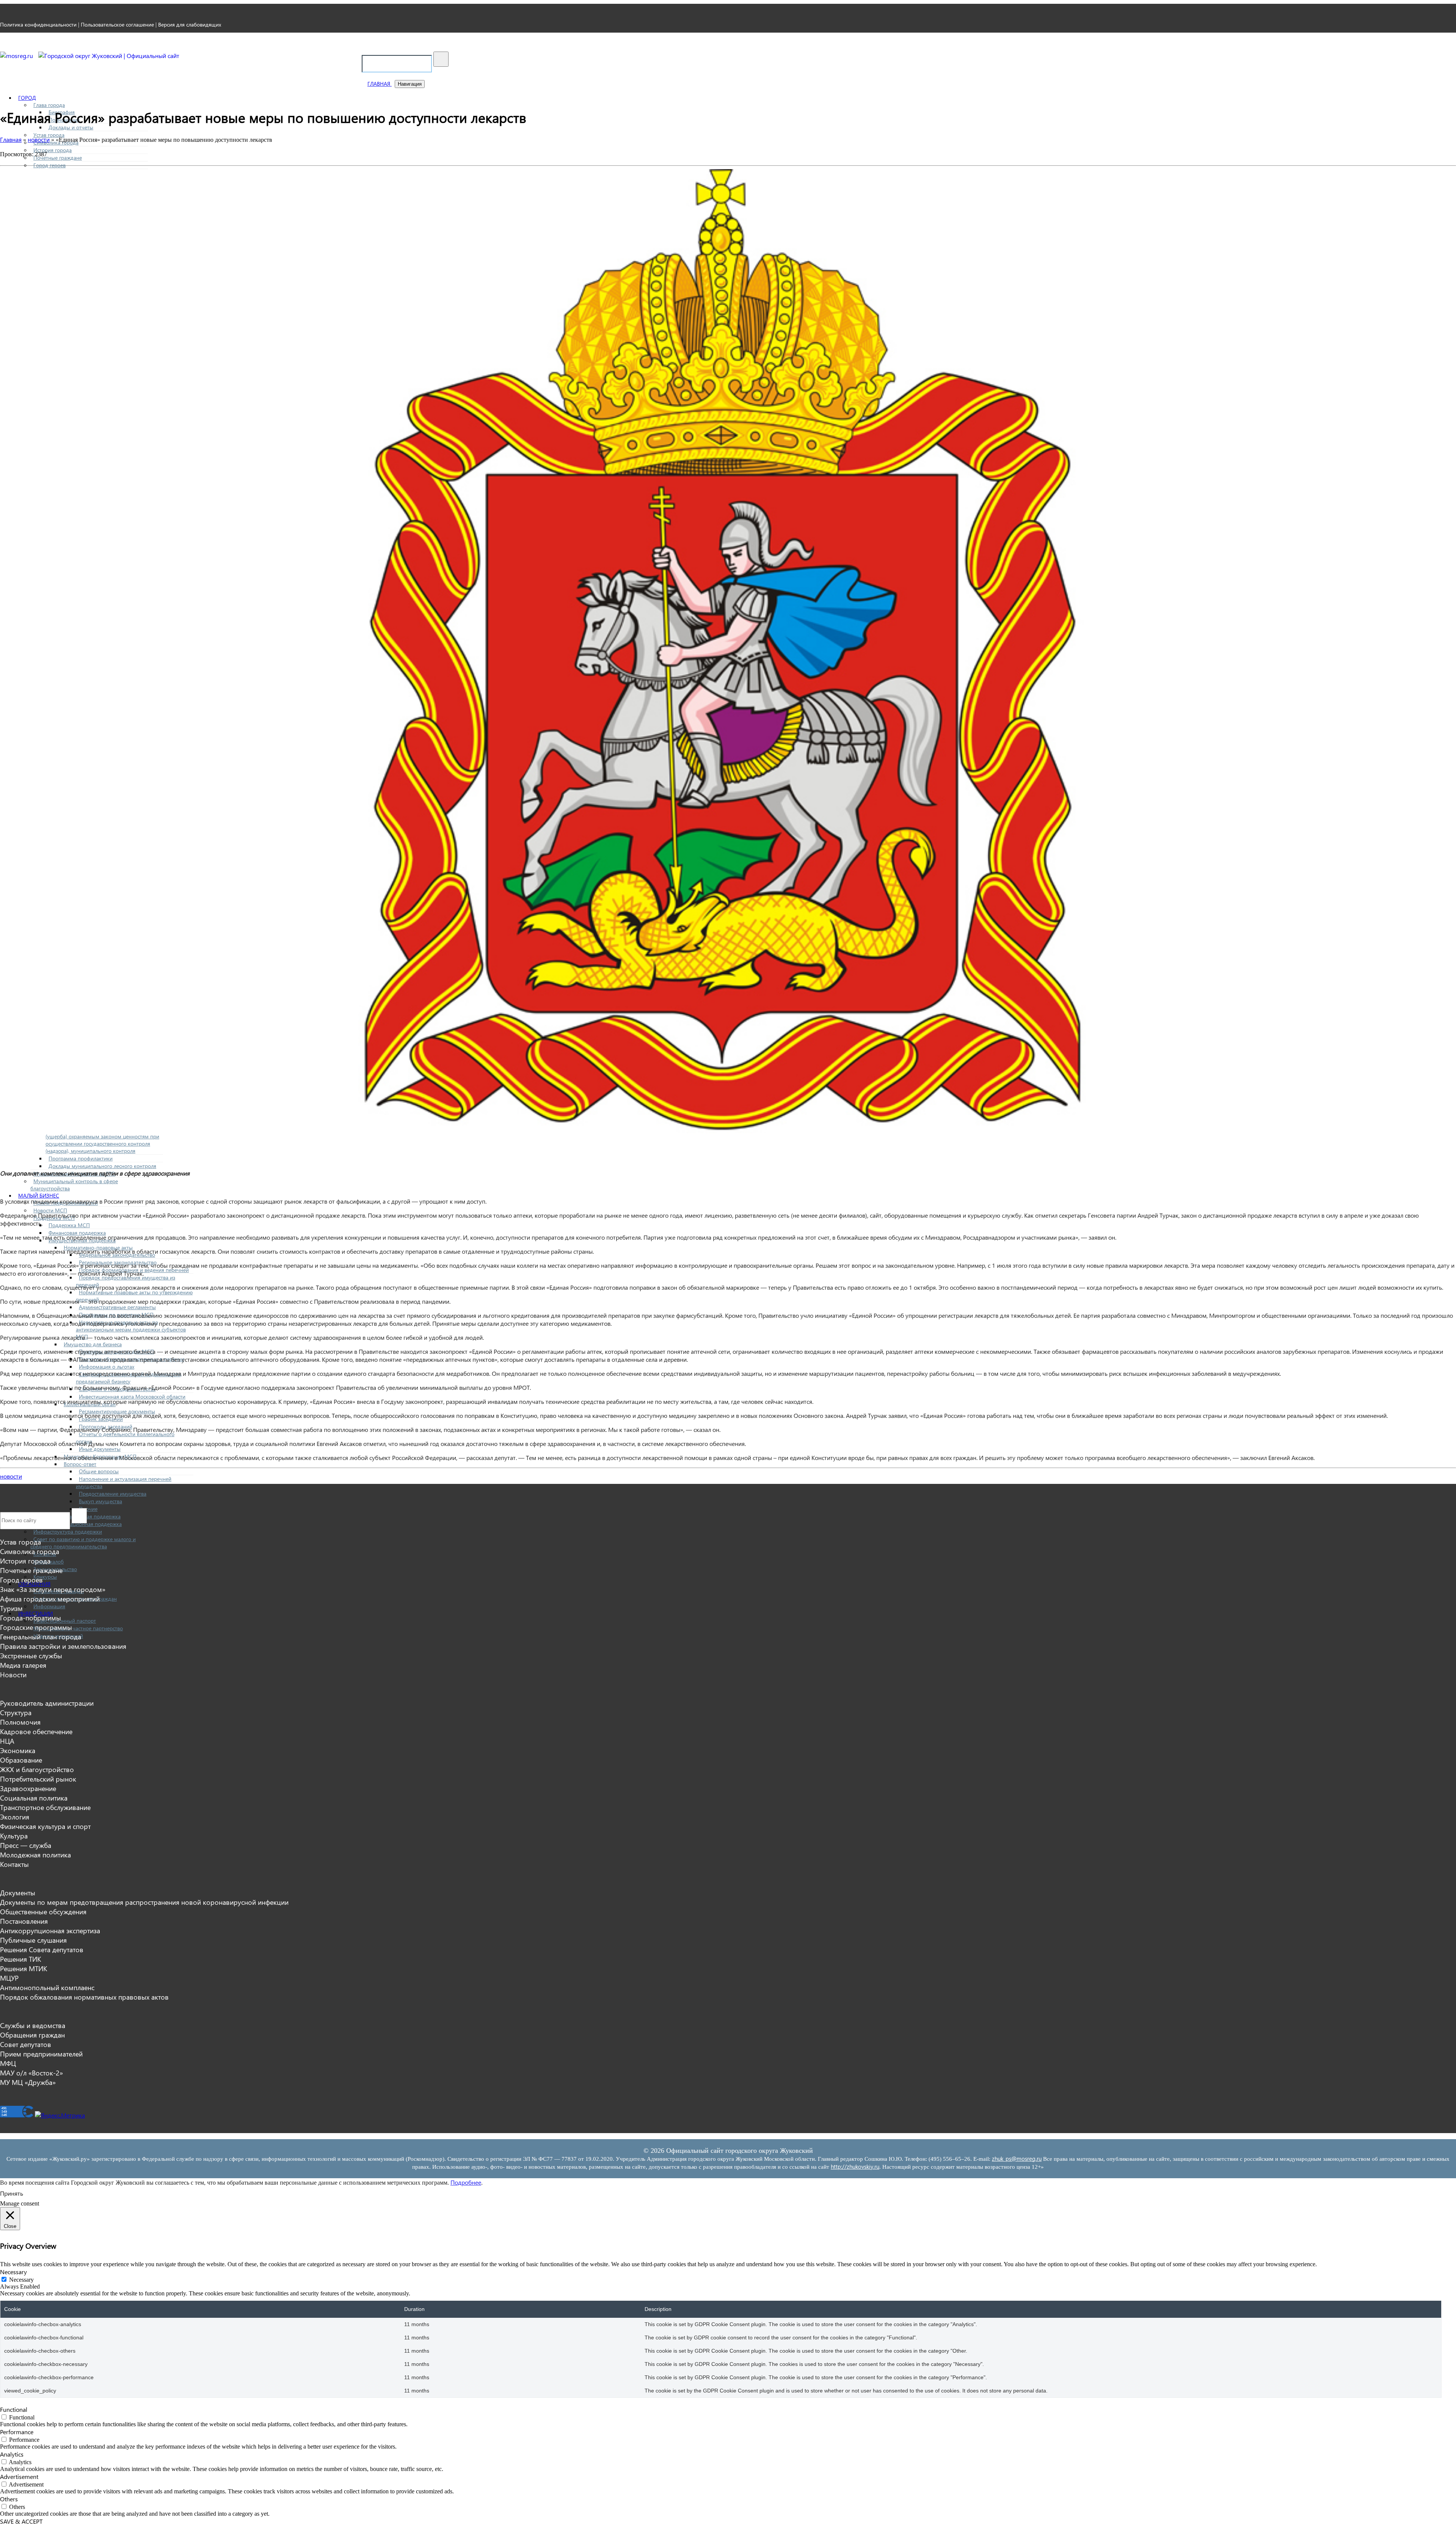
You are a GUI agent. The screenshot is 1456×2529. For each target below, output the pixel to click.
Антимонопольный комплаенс (47, 1987)
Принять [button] (12, 2193)
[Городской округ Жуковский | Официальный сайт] (109, 56)
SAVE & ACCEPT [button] (21, 2521)
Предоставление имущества (113, 1494)
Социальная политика (34, 1798)
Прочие (88, 1509)
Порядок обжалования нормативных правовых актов (84, 1997)
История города (53, 150)
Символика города (30, 1551)
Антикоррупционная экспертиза (50, 1930)
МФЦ (8, 2063)
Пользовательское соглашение (117, 24)
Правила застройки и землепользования (63, 1646)
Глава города (49, 105)
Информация (49, 1606)
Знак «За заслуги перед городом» (53, 1589)
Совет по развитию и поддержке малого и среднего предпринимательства (83, 1543)
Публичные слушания (33, 1940)
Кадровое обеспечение (36, 1731)
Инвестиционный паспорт (65, 1621)
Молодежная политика (35, 1855)
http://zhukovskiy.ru (855, 2166)
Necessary (21, 2280)
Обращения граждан (32, 2035)
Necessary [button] (13, 2272)
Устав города (49, 135)
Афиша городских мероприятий (50, 1599)
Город (27, 98)
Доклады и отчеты (71, 127)
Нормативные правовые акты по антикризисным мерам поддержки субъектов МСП (131, 1329)
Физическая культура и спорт (45, 1826)
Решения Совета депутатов (42, 1949)
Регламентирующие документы (117, 1411)
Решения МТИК (24, 1968)
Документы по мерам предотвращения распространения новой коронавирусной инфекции (144, 1902)
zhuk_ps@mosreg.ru (1017, 2159)
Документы (18, 1892)
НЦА (7, 1741)
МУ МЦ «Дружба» (28, 2082)
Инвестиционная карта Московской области (132, 1396)
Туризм (11, 1608)
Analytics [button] (12, 2454)
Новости (13, 1674)
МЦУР (9, 1978)
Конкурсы (45, 1577)
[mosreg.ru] (17, 56)
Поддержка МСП (69, 1225)
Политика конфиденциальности (38, 24)
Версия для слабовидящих (190, 24)
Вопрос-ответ (80, 1464)
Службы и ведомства (33, 2025)
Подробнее (466, 2182)
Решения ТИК (20, 1959)
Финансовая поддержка (77, 1233)
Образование (21, 1760)
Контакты (14, 1864)
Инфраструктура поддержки (68, 1531)
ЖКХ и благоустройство (37, 1769)
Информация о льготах (107, 1367)
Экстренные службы (31, 1655)
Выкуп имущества (100, 1501)
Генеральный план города (41, 1637)
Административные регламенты (117, 1307)
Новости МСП (50, 1210)
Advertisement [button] (19, 2476)
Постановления (24, 1921)
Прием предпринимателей (41, 2054)
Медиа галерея (23, 1665)
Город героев (49, 165)
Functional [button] (14, 2409)
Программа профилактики (81, 1158)
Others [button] (9, 2499)
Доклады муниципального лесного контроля (102, 1166)
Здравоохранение (28, 1788)
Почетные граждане (58, 158)
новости (11, 1476)
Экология (15, 1817)
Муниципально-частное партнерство (78, 1628)
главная (380, 84)
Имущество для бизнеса (93, 1344)
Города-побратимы (31, 1618)
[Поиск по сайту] (441, 59)
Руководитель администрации (47, 1703)
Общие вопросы (99, 1471)
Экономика (18, 1750)
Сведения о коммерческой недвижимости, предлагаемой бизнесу (129, 1378)
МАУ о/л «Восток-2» (31, 2073)
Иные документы (100, 1449)
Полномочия (20, 1722)
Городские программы (36, 1627)
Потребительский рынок (38, 1779)
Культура (14, 1836)
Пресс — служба (26, 1845)
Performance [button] (17, 2432)
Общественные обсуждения (43, 1911)
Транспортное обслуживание (45, 1807)
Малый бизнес (39, 1195)
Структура (16, 1712)
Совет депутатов (26, 2044)
